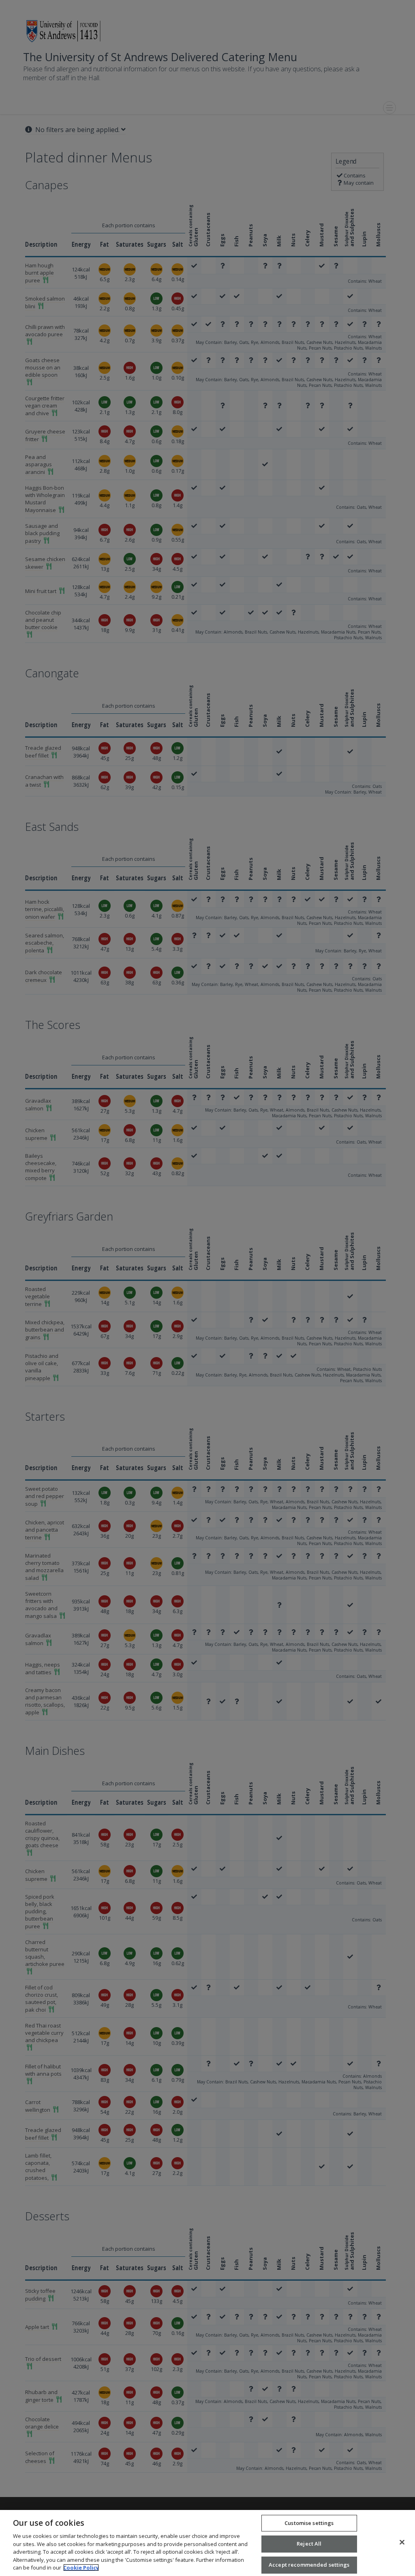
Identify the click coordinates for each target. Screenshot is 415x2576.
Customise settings (309, 2523)
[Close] (402, 2542)
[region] (207, 2543)
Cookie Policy (81, 2567)
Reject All (309, 2544)
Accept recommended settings (309, 2565)
